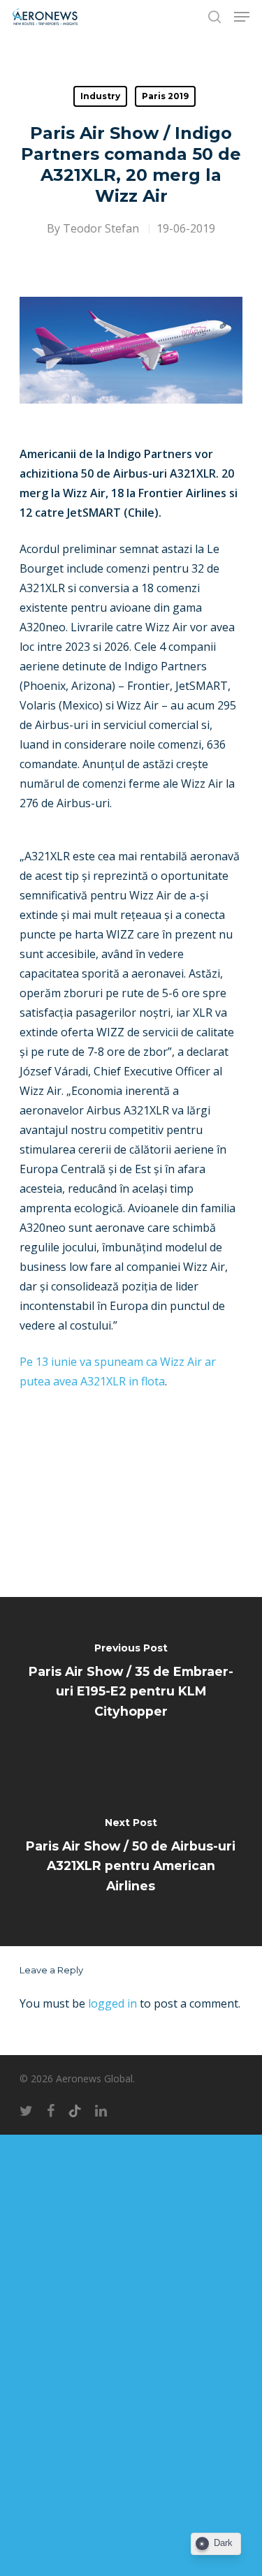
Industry (100, 96)
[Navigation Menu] (242, 17)
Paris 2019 (165, 96)
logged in (112, 2003)
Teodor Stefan (101, 228)
